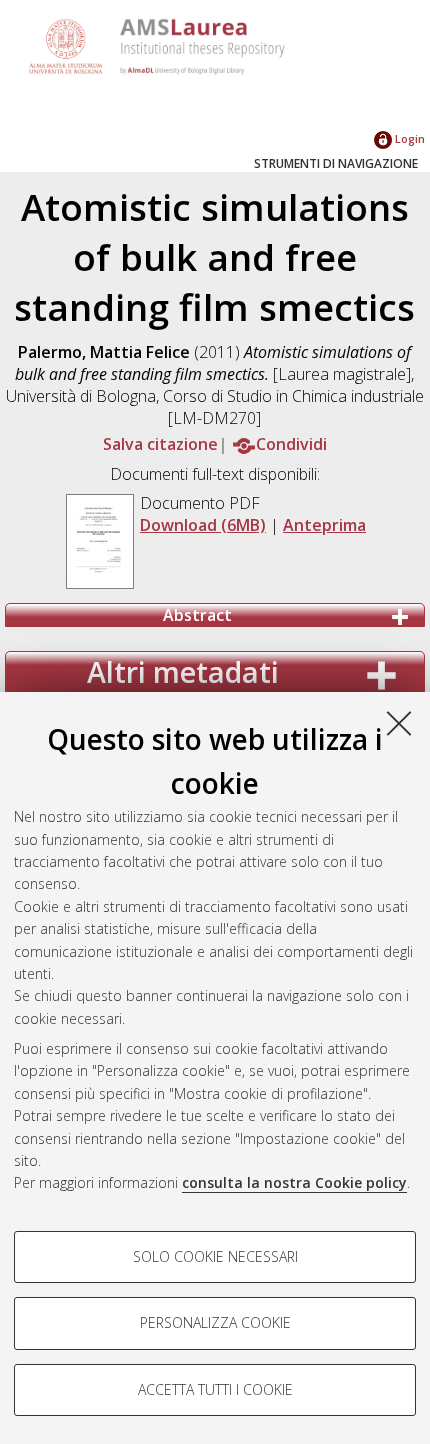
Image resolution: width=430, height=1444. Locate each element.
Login (408, 138)
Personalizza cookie (215, 1322)
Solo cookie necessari (215, 1256)
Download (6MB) (203, 525)
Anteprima (324, 525)
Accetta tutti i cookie (215, 1389)
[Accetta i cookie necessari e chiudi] (399, 723)
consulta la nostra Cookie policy (294, 1182)
